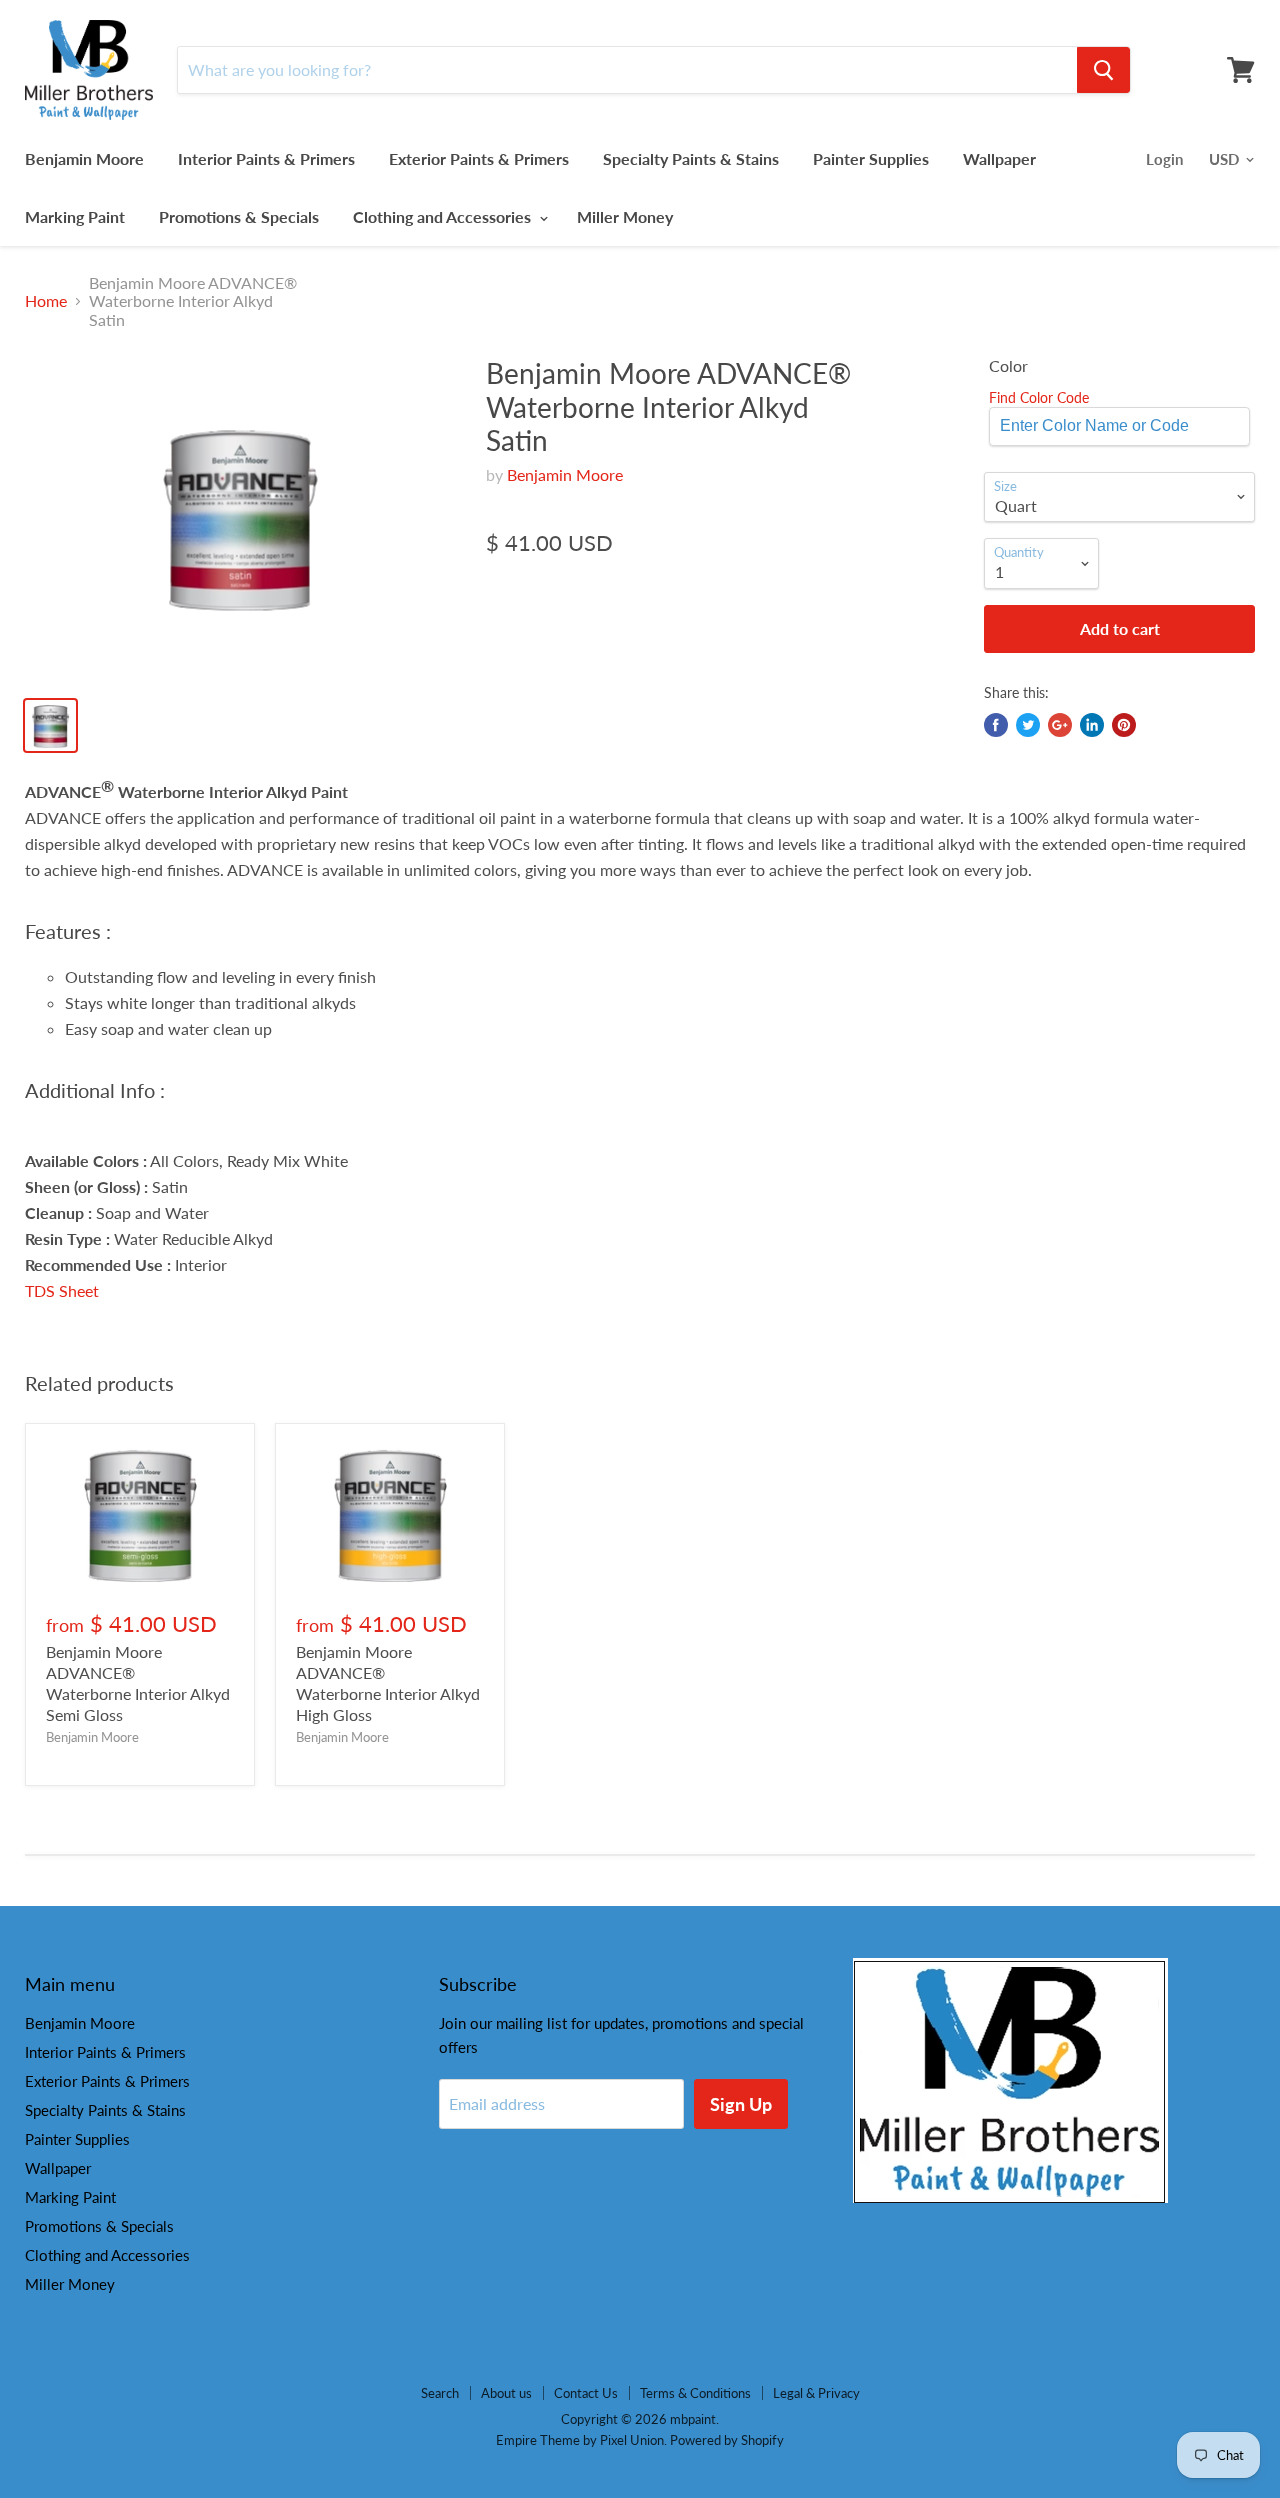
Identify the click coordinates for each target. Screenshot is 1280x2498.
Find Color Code (1039, 397)
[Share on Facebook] (996, 725)
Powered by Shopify (727, 2440)
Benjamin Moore (84, 158)
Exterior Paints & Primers (479, 158)
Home (46, 301)
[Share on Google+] (1060, 725)
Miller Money (625, 216)
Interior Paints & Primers (266, 158)
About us (506, 2393)
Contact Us (586, 2393)
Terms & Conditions (695, 2393)
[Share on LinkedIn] (1092, 725)
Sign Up (741, 2104)
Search (440, 2393)
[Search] (1103, 70)
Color (1008, 365)
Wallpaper (999, 158)
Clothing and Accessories (444, 216)
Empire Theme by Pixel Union (580, 2440)
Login (1164, 159)
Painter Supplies (871, 158)
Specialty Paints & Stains (691, 158)
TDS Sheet (62, 1290)
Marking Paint (75, 216)
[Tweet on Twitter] (1028, 725)
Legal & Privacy (816, 2393)
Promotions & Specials (239, 216)
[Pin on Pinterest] (1124, 725)
